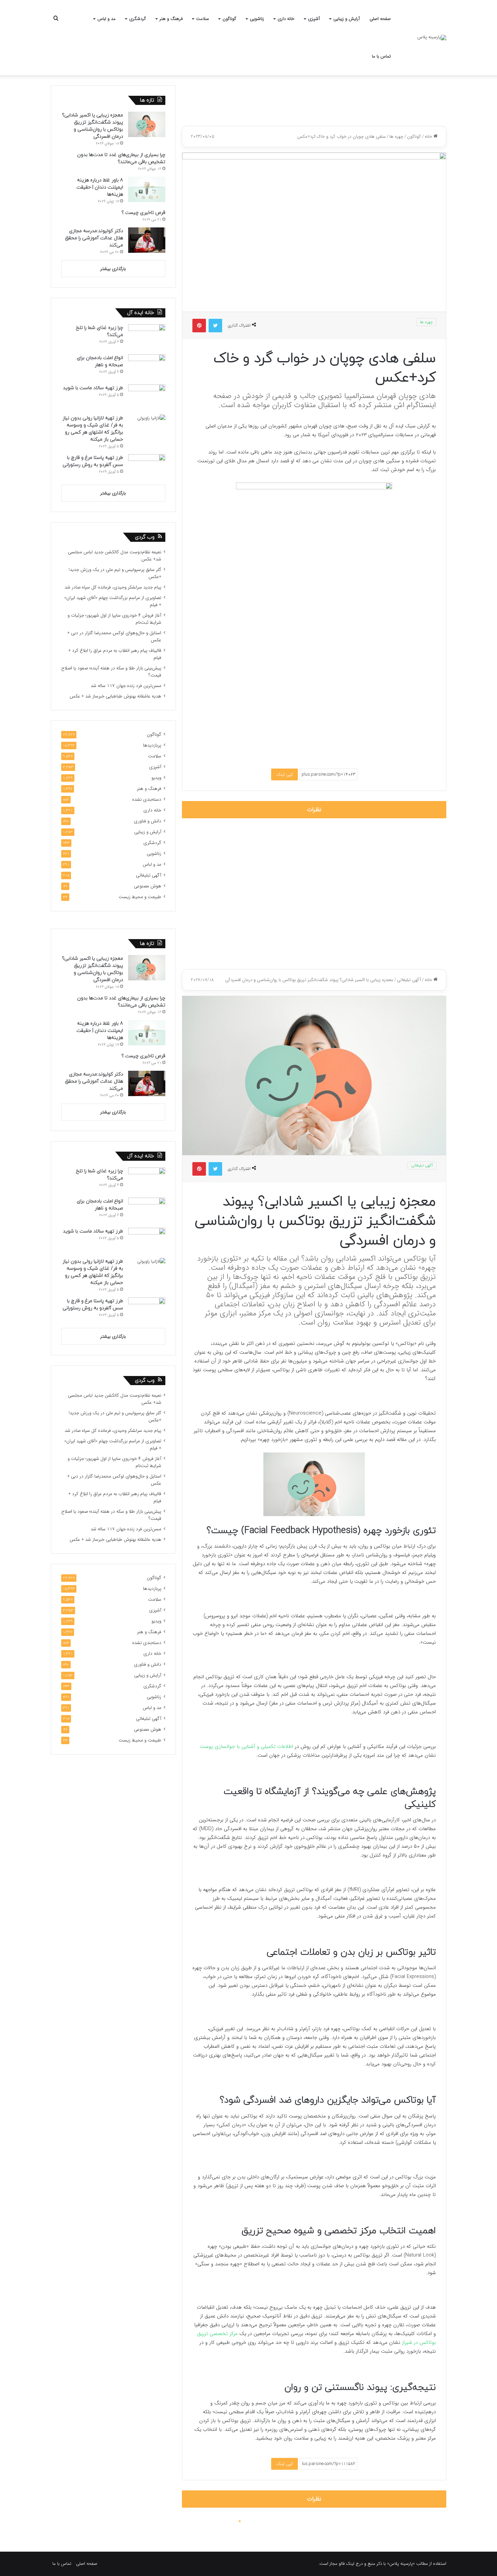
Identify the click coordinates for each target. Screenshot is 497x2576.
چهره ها (396, 137)
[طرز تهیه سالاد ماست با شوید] (147, 397)
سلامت (203, 19)
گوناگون (229, 19)
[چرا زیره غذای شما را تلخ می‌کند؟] (147, 337)
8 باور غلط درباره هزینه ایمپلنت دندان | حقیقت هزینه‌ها (100, 187)
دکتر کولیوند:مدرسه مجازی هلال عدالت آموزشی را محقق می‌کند (94, 238)
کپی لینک (285, 774)
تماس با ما (381, 56)
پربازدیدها (152, 745)
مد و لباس (106, 19)
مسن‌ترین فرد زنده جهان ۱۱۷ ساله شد (126, 686)
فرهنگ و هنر (171, 19)
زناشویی (257, 19)
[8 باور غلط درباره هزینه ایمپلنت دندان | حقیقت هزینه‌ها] (147, 189)
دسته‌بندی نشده (147, 800)
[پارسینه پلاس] (432, 38)
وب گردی (145, 537)
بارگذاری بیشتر (113, 269)
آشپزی (314, 19)
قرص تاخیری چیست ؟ (143, 213)
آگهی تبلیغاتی (149, 875)
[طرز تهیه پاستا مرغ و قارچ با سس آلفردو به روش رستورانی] (147, 467)
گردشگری (138, 19)
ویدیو (156, 778)
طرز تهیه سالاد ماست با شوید (93, 388)
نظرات (314, 810)
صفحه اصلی (380, 19)
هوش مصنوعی (148, 886)
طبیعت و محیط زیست (140, 897)
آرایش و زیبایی (347, 19)
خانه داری (286, 19)
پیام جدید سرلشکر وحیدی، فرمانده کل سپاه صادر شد (113, 587)
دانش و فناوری (148, 821)
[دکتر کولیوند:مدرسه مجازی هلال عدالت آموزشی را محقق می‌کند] (147, 240)
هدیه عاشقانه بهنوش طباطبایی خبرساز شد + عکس (115, 696)
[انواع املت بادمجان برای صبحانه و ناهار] (147, 367)
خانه (429, 137)
